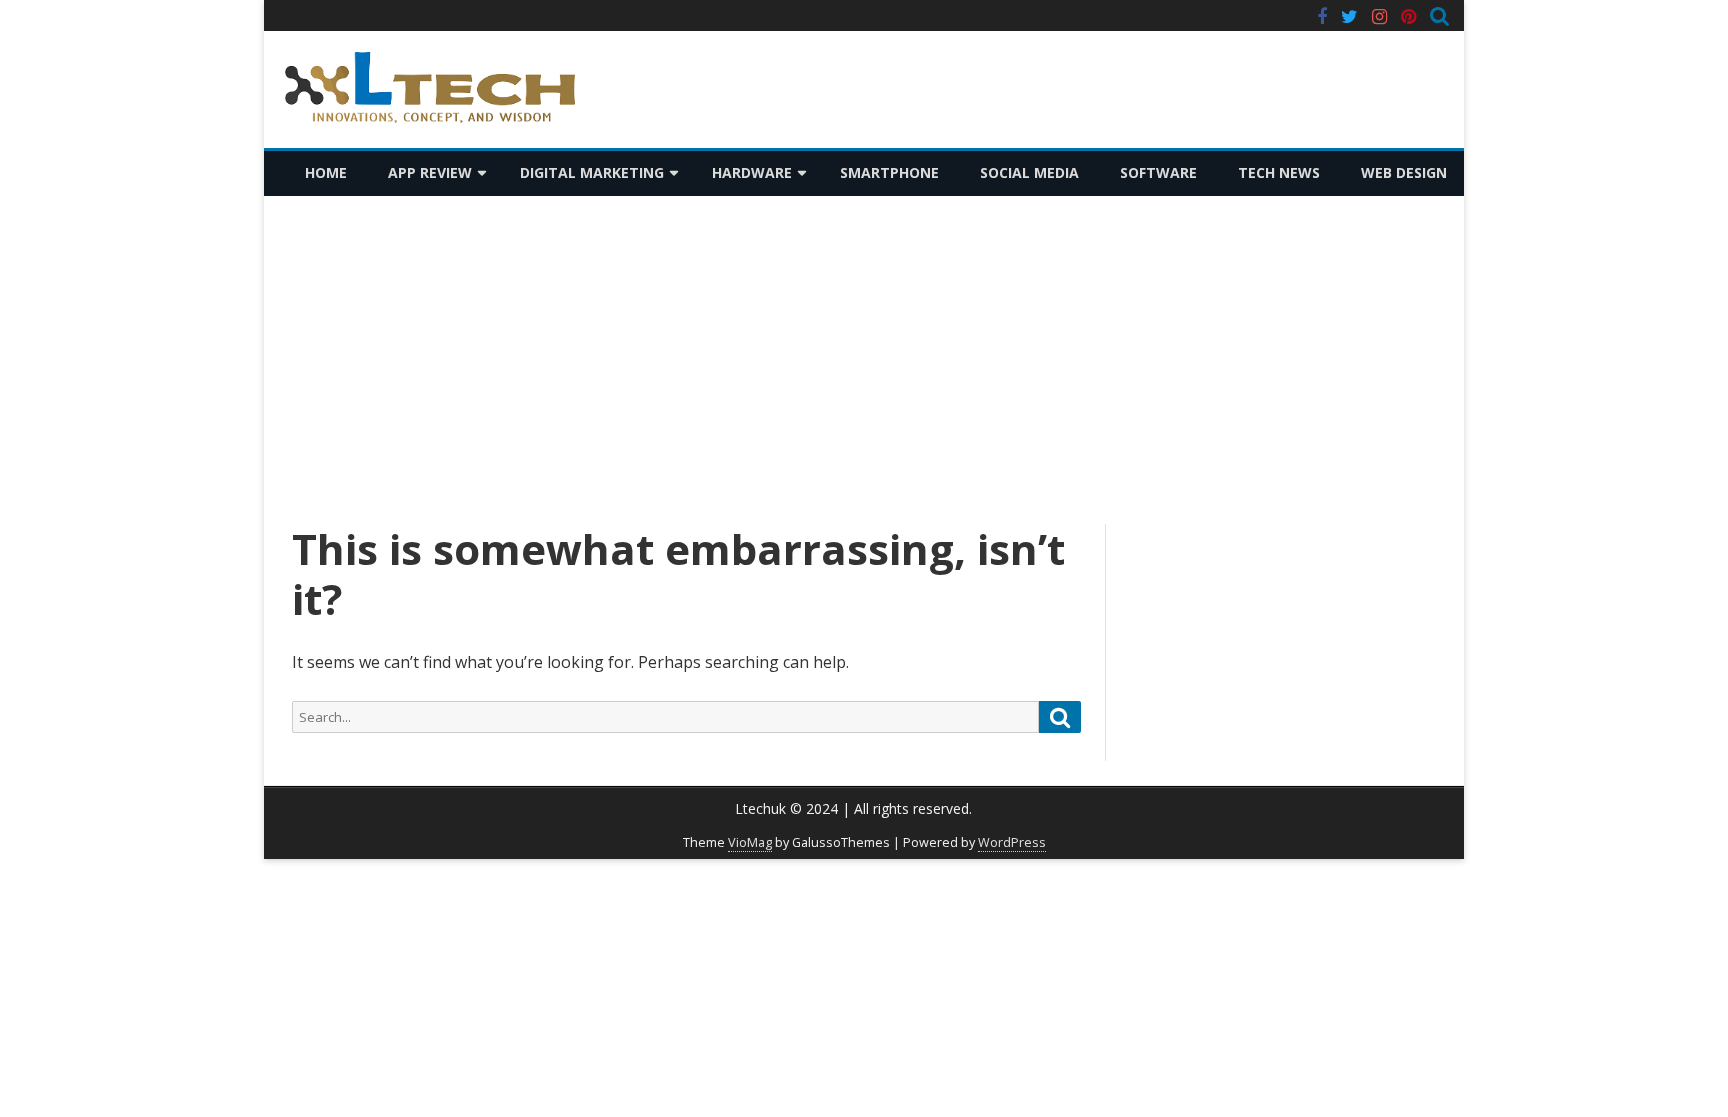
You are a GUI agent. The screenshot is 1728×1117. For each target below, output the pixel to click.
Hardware (752, 172)
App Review (430, 172)
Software (1158, 172)
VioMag (750, 842)
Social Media (1029, 172)
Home (326, 172)
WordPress (1012, 842)
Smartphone (889, 172)
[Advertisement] (864, 360)
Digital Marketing (592, 172)
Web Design (1404, 172)
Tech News (1279, 172)
